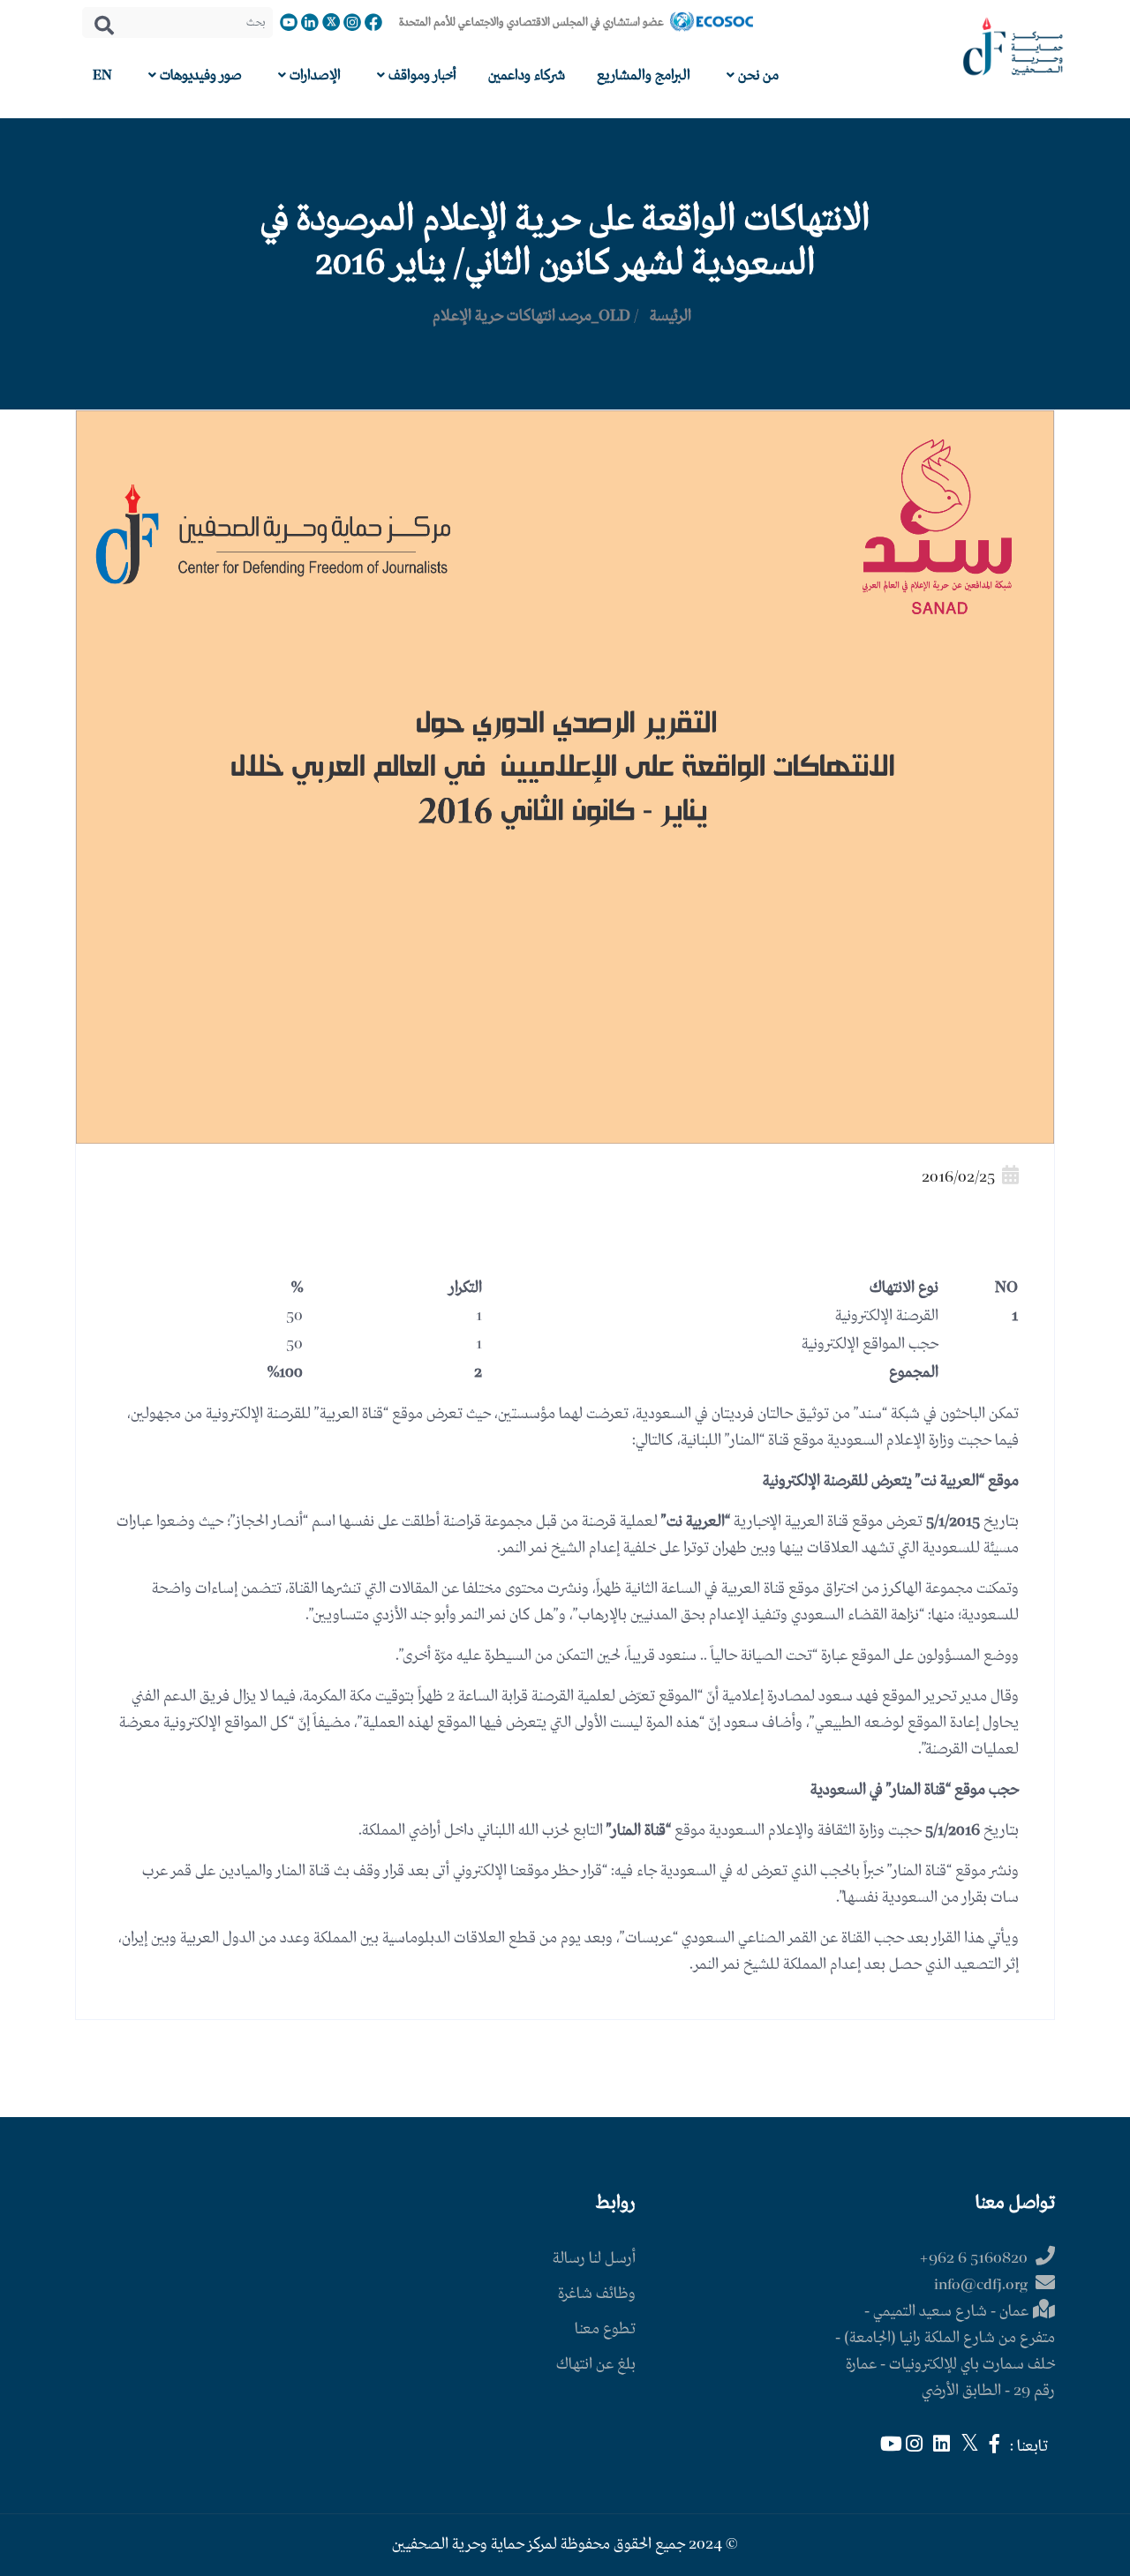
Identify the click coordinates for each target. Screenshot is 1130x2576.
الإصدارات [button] (313, 75)
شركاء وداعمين (527, 75)
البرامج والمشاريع (644, 75)
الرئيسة (670, 316)
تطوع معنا (605, 2329)
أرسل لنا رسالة (594, 2259)
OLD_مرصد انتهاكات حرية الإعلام (531, 316)
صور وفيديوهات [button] (199, 75)
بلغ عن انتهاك (596, 2365)
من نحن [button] (757, 75)
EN (102, 75)
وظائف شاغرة (597, 2294)
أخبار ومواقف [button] (421, 75)
